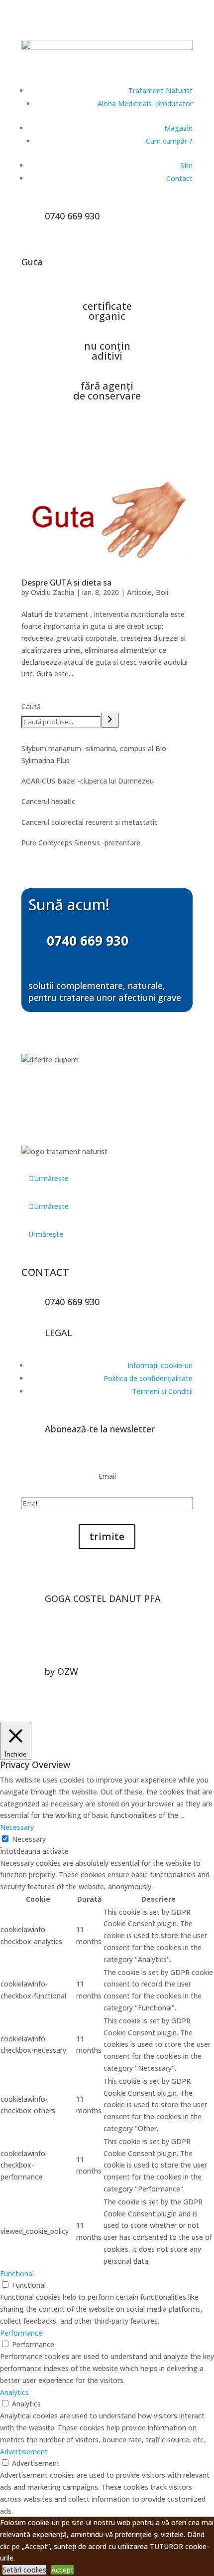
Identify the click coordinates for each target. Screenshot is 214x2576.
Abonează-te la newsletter (100, 1429)
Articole (139, 592)
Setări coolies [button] (24, 2570)
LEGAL (58, 1333)
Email (107, 1476)
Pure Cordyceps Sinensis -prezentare (81, 843)
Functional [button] (17, 2274)
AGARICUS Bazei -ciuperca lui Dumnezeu (88, 781)
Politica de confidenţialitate (148, 1378)
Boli (162, 592)
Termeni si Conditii (162, 1391)
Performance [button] (21, 2333)
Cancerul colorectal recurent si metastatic (90, 822)
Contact (179, 178)
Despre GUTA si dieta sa (66, 583)
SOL (94, 1646)
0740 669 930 (88, 941)
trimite (107, 1536)
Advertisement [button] (24, 2452)
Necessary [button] (17, 1827)
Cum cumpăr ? (169, 141)
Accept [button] (62, 2570)
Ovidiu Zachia (53, 592)
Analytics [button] (14, 2392)
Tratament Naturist (160, 91)
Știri (186, 165)
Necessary (29, 1839)
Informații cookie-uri (160, 1365)
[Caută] (110, 720)
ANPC (118, 1646)
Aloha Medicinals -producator (145, 103)
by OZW (61, 1671)
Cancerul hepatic (48, 801)
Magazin (178, 128)
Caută (31, 706)
